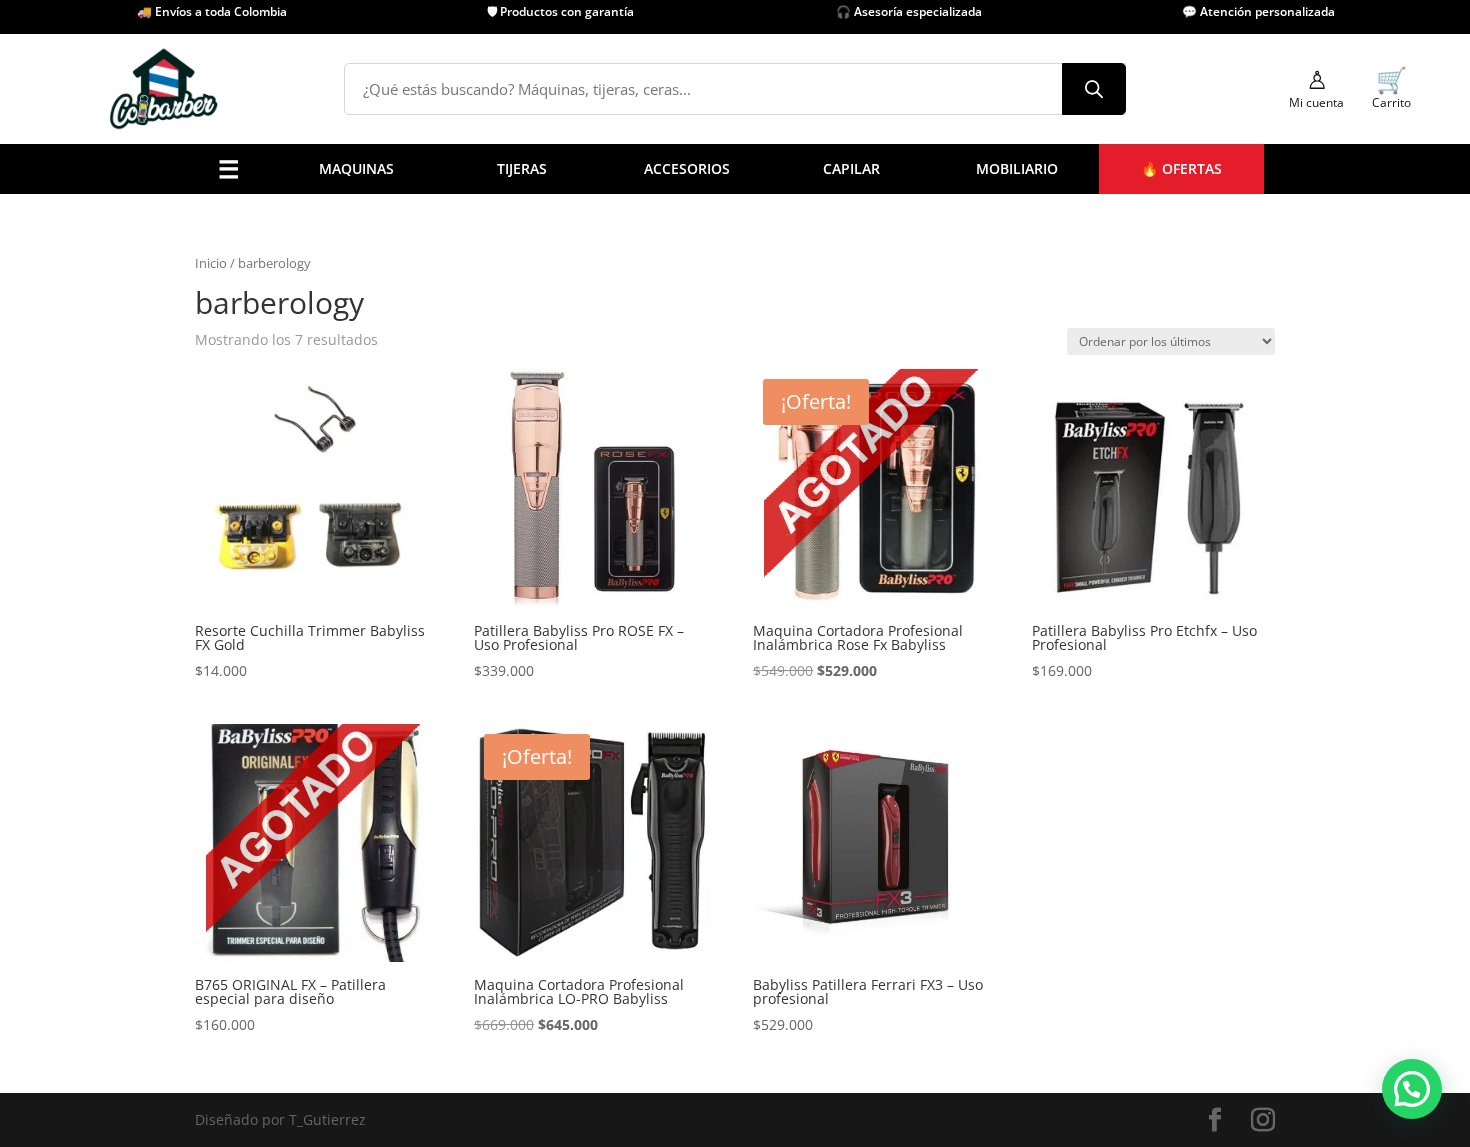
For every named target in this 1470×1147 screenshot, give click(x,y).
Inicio (211, 263)
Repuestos (265, 496)
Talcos (445, 420)
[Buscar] (1094, 89)
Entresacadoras (368, 471)
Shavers (256, 420)
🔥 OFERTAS (1181, 168)
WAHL (777, 471)
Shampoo (608, 445)
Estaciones (698, 496)
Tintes (597, 496)
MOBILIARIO (1017, 168)
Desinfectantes (474, 343)
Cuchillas (454, 292)
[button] (1412, 1089)
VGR (771, 445)
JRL (768, 369)
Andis (777, 318)
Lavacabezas (705, 471)
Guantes (452, 445)
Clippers (258, 369)
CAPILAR (851, 168)
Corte (334, 445)
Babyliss (785, 343)
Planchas (260, 471)
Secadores (264, 445)
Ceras (596, 394)
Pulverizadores (473, 318)
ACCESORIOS (687, 168)
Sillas (680, 445)
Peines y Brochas (480, 394)
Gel (588, 420)
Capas (444, 267)
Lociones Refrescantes (498, 369)
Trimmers (262, 394)
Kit (325, 496)
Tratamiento (618, 471)
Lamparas (457, 496)
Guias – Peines (472, 471)
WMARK (784, 496)
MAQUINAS (356, 168)
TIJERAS (522, 168)
